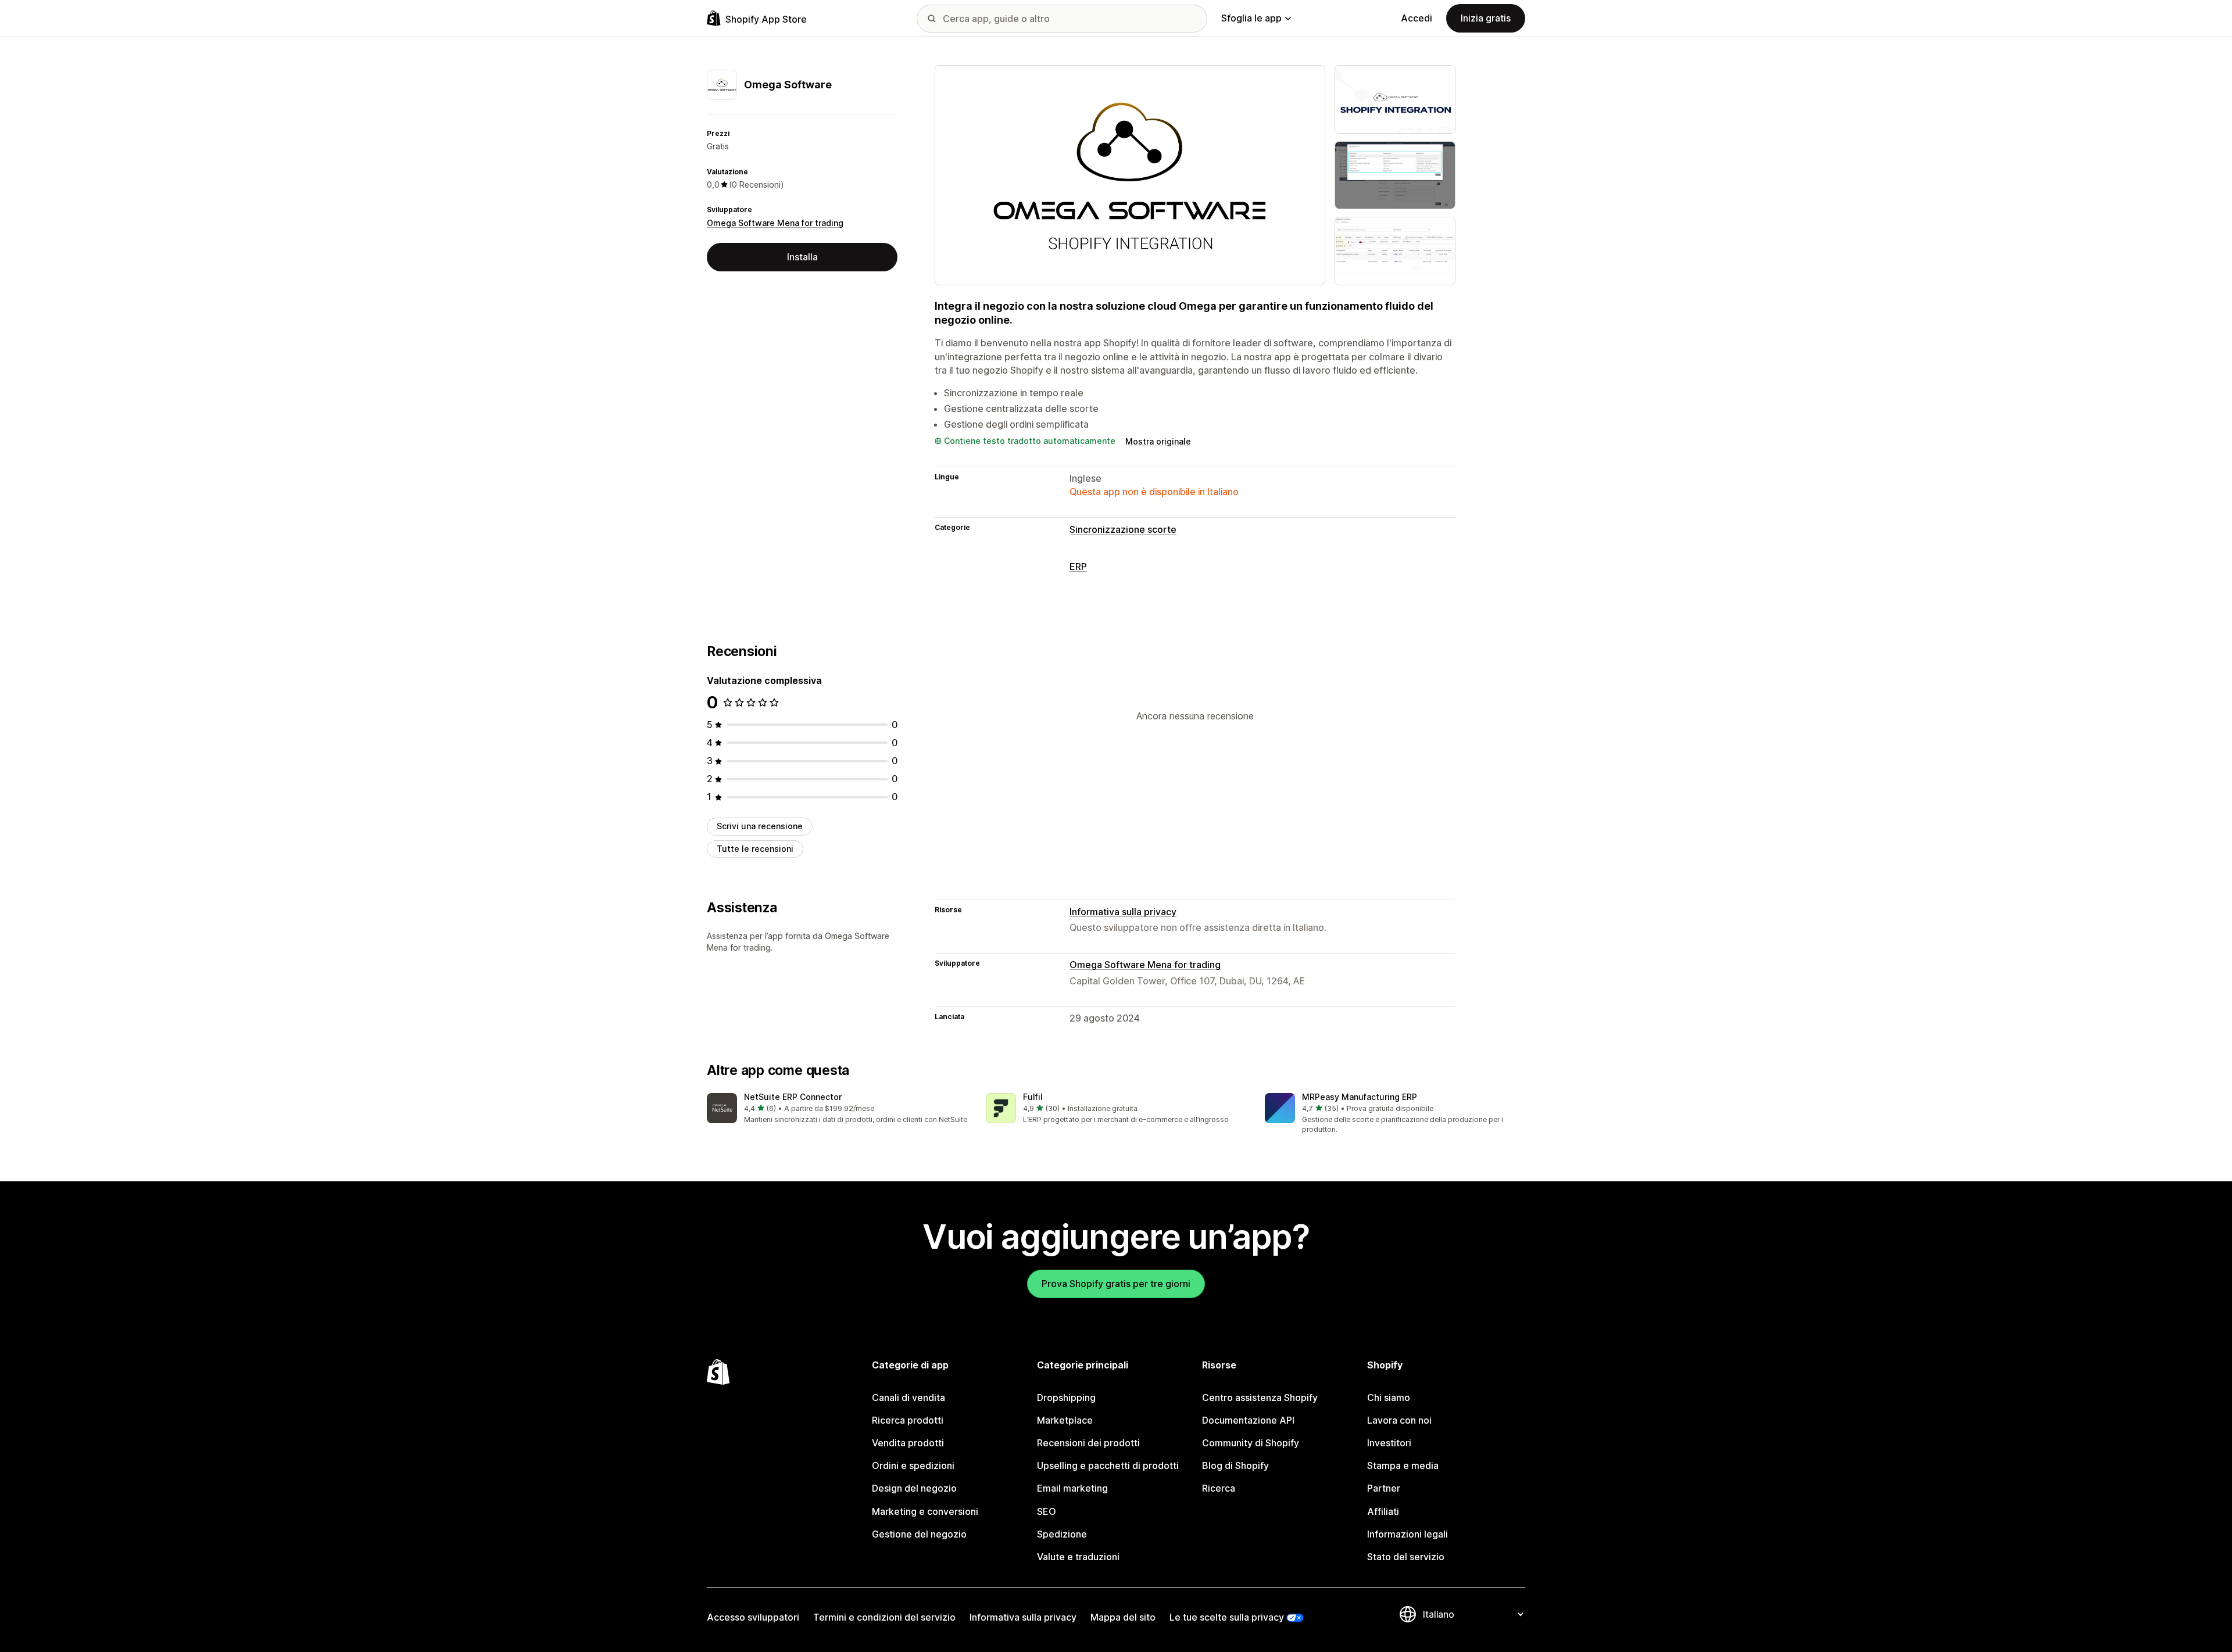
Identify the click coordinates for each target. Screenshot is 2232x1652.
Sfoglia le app (1251, 18)
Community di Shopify (1251, 1443)
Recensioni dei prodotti (1088, 1443)
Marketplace (1065, 1420)
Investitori (1389, 1443)
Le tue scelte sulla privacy (1227, 1617)
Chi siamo (1389, 1397)
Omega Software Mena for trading (775, 223)
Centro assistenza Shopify (1260, 1397)
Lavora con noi (1399, 1420)
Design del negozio (914, 1488)
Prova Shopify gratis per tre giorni (1116, 1284)
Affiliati (1383, 1511)
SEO (1047, 1511)
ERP (1078, 567)
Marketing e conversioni (925, 1511)
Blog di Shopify (1235, 1465)
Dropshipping (1066, 1397)
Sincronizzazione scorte (1123, 529)
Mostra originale (1158, 441)
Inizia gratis (1486, 18)
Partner (1384, 1488)
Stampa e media (1403, 1465)
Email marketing (1072, 1488)
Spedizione (1062, 1534)
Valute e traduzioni (1078, 1557)
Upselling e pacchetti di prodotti (1108, 1465)
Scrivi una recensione (760, 826)
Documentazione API (1248, 1420)
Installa (802, 257)
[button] (837, 1109)
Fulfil (1033, 1097)
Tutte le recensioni (755, 849)
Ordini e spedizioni (913, 1465)
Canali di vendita (908, 1397)
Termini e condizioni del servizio (884, 1617)
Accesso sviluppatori (753, 1617)
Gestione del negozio (919, 1534)
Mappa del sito (1123, 1617)
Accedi (1417, 18)
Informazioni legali (1407, 1534)
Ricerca (1219, 1488)
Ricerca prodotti (908, 1420)
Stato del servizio (1406, 1557)
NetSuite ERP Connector (793, 1097)
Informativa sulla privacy (1123, 912)
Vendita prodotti (908, 1443)
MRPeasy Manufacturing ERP (1360, 1097)
